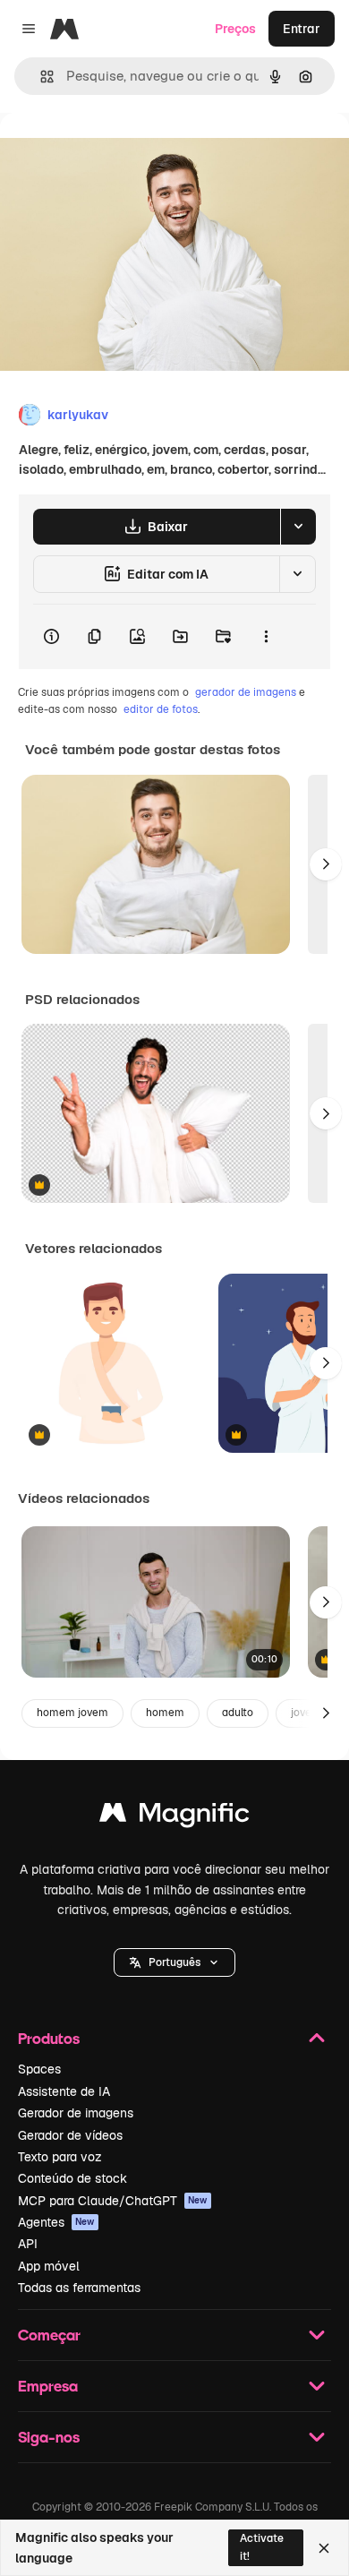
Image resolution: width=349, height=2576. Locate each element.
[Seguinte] (326, 864)
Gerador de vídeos (70, 2135)
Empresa (48, 2386)
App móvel (49, 2266)
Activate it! (262, 2547)
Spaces (39, 2069)
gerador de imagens (246, 692)
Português (174, 1962)
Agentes (56, 2222)
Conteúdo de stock (72, 2178)
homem (165, 1713)
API (28, 2244)
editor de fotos (161, 709)
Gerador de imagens (76, 2113)
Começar (49, 2335)
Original (115, 154)
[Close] (324, 2548)
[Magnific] (174, 1817)
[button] (174, 1962)
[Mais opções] (266, 637)
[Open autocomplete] (40, 77)
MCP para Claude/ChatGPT (113, 2201)
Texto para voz (60, 2157)
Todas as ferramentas (79, 2288)
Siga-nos (49, 2437)
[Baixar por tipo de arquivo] (298, 527)
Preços (235, 29)
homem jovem (72, 1713)
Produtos (49, 2038)
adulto (238, 1713)
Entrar (302, 29)
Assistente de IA (64, 2091)
